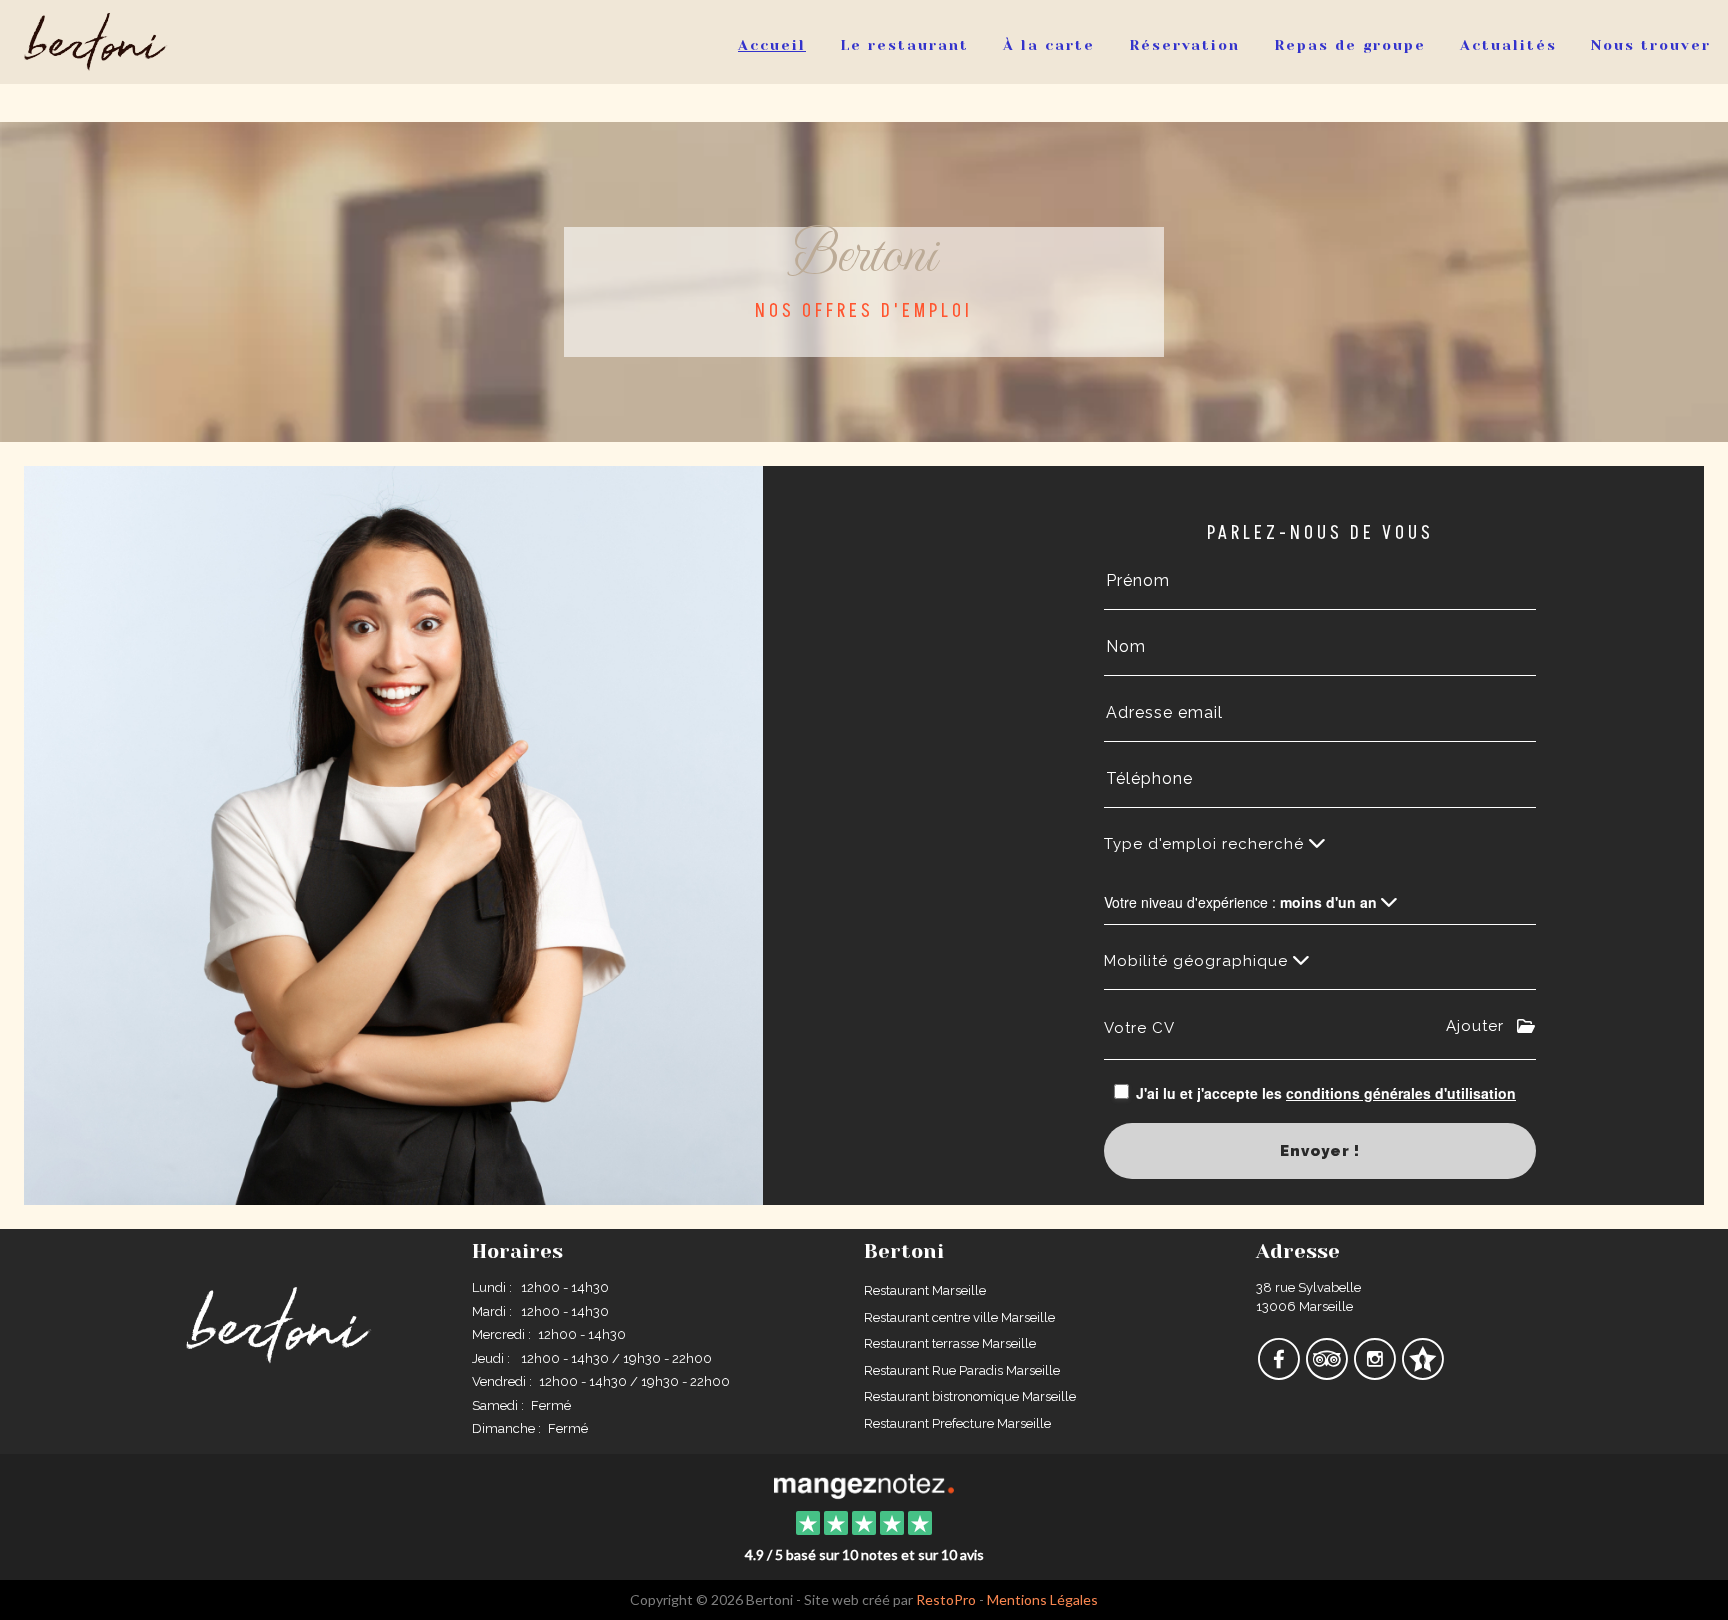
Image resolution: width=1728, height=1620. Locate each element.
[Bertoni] (863, 1484)
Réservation (1184, 45)
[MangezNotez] (1422, 1373)
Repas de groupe (1350, 45)
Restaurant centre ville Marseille (959, 1317)
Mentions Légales (1042, 1599)
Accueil (772, 45)
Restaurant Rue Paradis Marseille (962, 1370)
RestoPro (946, 1599)
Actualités (1508, 45)
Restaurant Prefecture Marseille (957, 1423)
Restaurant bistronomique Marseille (970, 1396)
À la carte (1049, 45)
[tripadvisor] (1328, 1373)
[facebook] (1280, 1373)
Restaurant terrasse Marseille (950, 1343)
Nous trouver (1651, 45)
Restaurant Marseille (925, 1290)
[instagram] (1376, 1373)
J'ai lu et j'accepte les (1326, 1093)
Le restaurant (904, 45)
